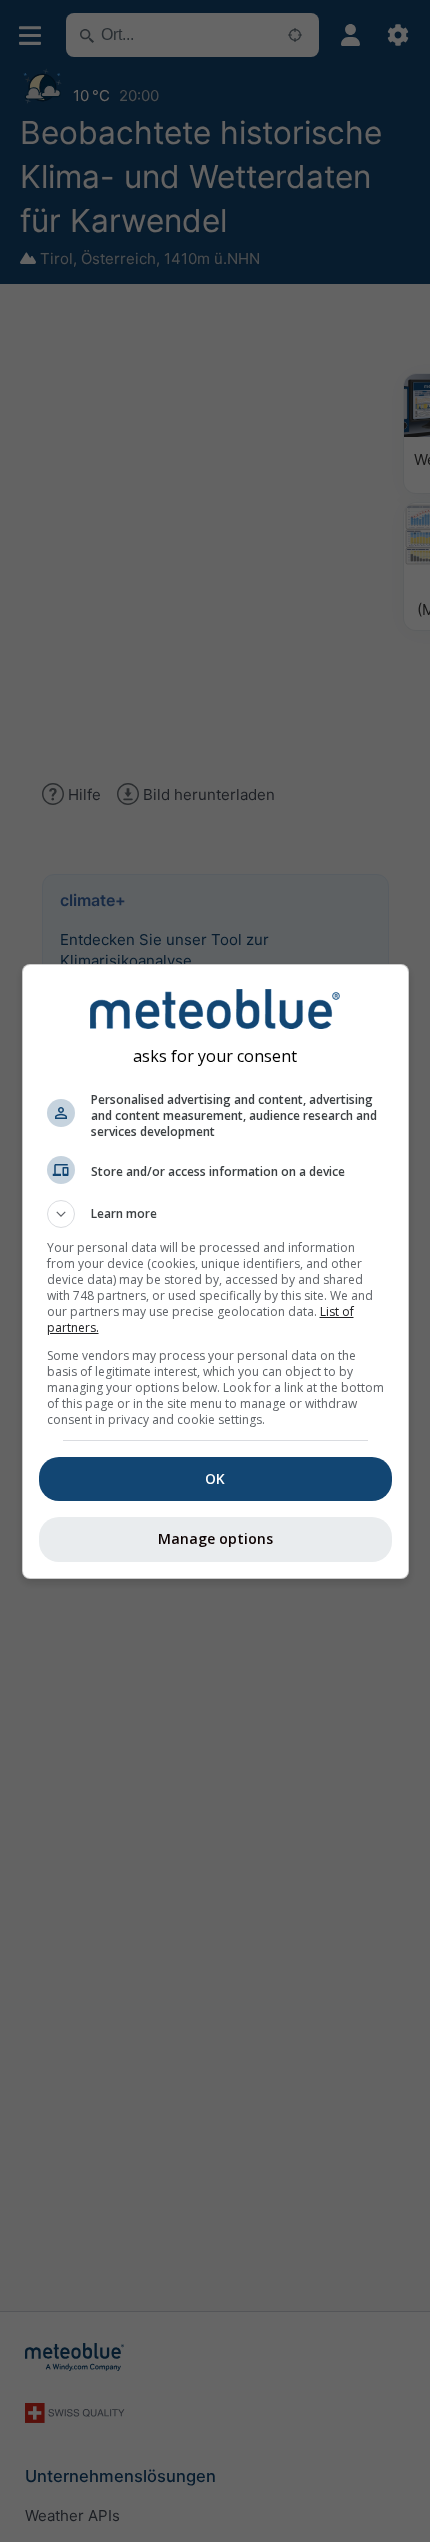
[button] (215, 1214)
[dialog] (215, 1271)
